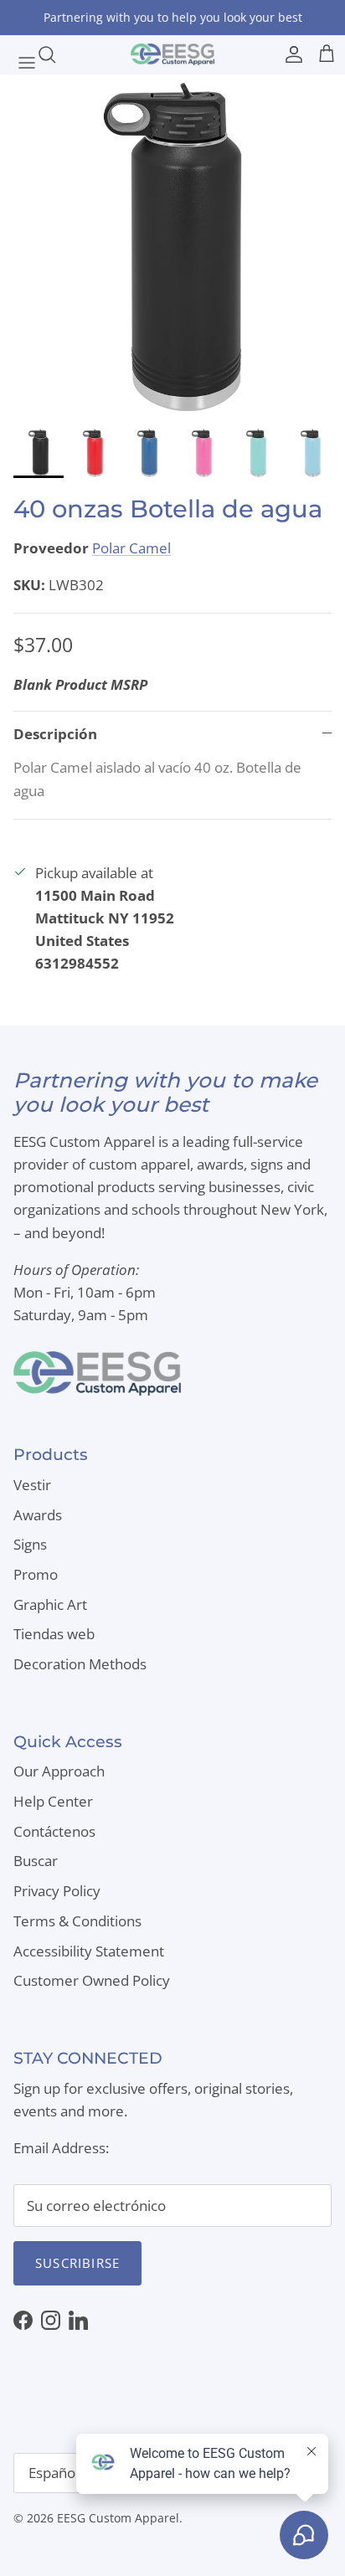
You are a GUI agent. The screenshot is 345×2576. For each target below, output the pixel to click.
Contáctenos (54, 1831)
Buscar (36, 1861)
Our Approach (59, 1771)
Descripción (55, 734)
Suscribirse (77, 2263)
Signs (30, 1544)
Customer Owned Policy (92, 1980)
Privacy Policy (57, 1891)
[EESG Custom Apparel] (172, 54)
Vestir (32, 1485)
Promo (36, 1574)
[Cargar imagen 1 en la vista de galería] (172, 247)
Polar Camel (131, 548)
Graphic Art (50, 1604)
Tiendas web (54, 1634)
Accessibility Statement (89, 1951)
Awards (38, 1515)
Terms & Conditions (77, 1921)
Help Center (53, 1801)
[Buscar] (55, 54)
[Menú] (18, 54)
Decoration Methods (80, 1664)
